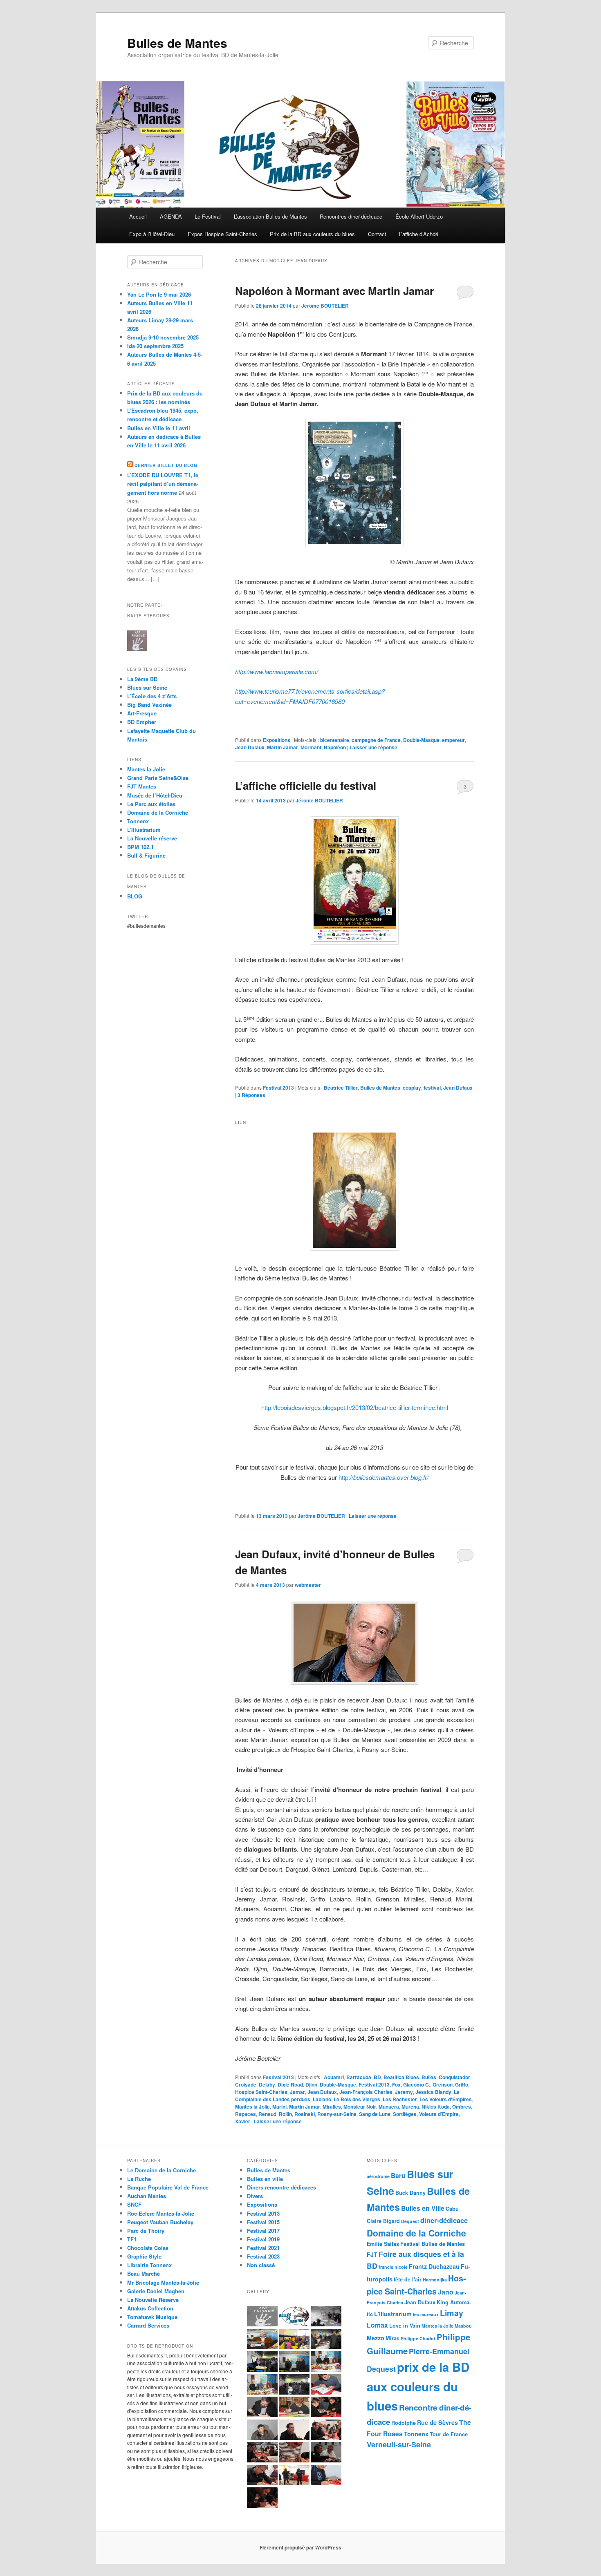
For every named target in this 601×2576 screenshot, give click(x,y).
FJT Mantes (142, 786)
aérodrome (378, 2176)
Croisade (246, 2084)
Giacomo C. (417, 2084)
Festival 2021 (263, 2248)
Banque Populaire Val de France (168, 2187)
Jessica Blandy (433, 2092)
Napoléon (335, 747)
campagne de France (376, 740)
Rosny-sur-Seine (337, 2114)
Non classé (261, 2265)
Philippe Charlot (418, 2338)
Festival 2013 (278, 1088)
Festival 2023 (263, 2256)
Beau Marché (144, 2273)
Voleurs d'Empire (439, 2114)
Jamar (297, 2092)
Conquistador (454, 2077)
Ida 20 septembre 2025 (155, 346)
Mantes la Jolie (252, 2107)
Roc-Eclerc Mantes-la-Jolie (161, 2213)
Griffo (462, 2084)
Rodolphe (404, 2423)
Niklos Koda (436, 2107)
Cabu (452, 2209)
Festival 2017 (263, 2231)
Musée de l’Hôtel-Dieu (155, 795)
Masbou (463, 2326)
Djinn (311, 2084)
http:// (383, 1477)
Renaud (267, 2114)
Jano (446, 2292)
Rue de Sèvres (437, 2422)
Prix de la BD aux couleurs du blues (312, 234)
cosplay (412, 1088)
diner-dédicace (444, 2220)
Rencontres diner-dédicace (351, 216)
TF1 (132, 2239)
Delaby (267, 2084)
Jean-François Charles (366, 2092)
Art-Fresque (142, 713)
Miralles (332, 2107)
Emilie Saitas (383, 2244)
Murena (410, 2107)
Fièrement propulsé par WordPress (300, 2547)
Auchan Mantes (147, 2196)
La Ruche (139, 2179)
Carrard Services (148, 2325)
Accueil (138, 216)
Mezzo (376, 2338)
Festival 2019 (263, 2239)
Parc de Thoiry (146, 2231)
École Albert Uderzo (419, 216)
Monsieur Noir (360, 2107)
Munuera (389, 2107)
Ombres (462, 2107)
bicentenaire (335, 740)
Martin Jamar (283, 747)
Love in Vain (405, 2326)
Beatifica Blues (401, 2077)
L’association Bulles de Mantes (270, 216)
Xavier (243, 2121)
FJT (372, 2254)
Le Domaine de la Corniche (161, 2170)
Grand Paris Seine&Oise (158, 778)
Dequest (410, 2221)
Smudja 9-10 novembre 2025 (163, 337)
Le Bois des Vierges (357, 2099)
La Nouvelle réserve (152, 838)
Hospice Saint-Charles (261, 2092)
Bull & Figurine (146, 855)
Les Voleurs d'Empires (446, 2099)
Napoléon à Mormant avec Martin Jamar (334, 291)
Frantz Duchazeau (434, 2266)
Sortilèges (405, 2114)
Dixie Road (290, 2084)
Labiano (322, 2099)
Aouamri (334, 2077)
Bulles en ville (265, 2179)
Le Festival (208, 216)
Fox (396, 2084)
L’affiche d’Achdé (419, 234)
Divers (255, 2196)
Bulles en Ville (423, 2208)
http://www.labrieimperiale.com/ (277, 671)
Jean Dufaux (250, 747)
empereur (453, 740)
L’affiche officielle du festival (306, 785)
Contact (377, 234)
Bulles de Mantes (177, 43)
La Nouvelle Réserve (153, 2300)
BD (377, 2077)
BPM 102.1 (140, 847)
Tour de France (449, 2434)
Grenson (443, 2084)
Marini (279, 2107)
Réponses (251, 1095)
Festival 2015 (263, 2222)
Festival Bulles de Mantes (433, 2244)
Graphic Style (144, 2256)
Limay (452, 2313)
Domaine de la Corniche (158, 812)
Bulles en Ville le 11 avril (159, 428)
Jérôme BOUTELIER (325, 306)
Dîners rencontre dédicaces (281, 2187)
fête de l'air (408, 2279)
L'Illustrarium (393, 2314)
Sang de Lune (375, 2114)
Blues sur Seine (147, 687)
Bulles (429, 2077)
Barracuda (359, 2077)
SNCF (134, 2204)
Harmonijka (435, 2280)
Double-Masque (421, 740)
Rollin (285, 2114)
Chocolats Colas (148, 2248)
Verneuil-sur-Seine (399, 2444)
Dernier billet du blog (166, 465)
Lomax (377, 2325)
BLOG (135, 896)
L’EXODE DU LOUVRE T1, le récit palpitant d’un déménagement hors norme (163, 484)
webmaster (308, 1585)
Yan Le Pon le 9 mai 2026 (159, 294)
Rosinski (305, 2114)
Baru (398, 2175)
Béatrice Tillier (341, 1088)
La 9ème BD (142, 679)
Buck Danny (410, 2193)
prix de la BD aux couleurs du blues (418, 2386)
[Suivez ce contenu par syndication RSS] (130, 465)
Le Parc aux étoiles (151, 804)
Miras (392, 2338)
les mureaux (426, 2314)
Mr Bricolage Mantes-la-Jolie (163, 2282)
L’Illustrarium (144, 830)
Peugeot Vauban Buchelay (160, 2222)
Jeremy (404, 2092)
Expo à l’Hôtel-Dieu (152, 234)
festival (432, 1088)
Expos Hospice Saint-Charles (222, 234)
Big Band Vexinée (149, 705)
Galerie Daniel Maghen (156, 2291)
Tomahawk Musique (152, 2317)
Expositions (277, 740)
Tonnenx (416, 2434)
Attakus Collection (150, 2308)
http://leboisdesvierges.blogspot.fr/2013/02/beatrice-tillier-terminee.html (355, 1407)
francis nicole (393, 2267)
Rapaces (246, 2114)
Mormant (311, 747)
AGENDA (171, 216)
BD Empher (142, 722)
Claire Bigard (383, 2221)
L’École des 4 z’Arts (152, 696)
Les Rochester (400, 2099)
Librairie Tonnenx (149, 2265)
